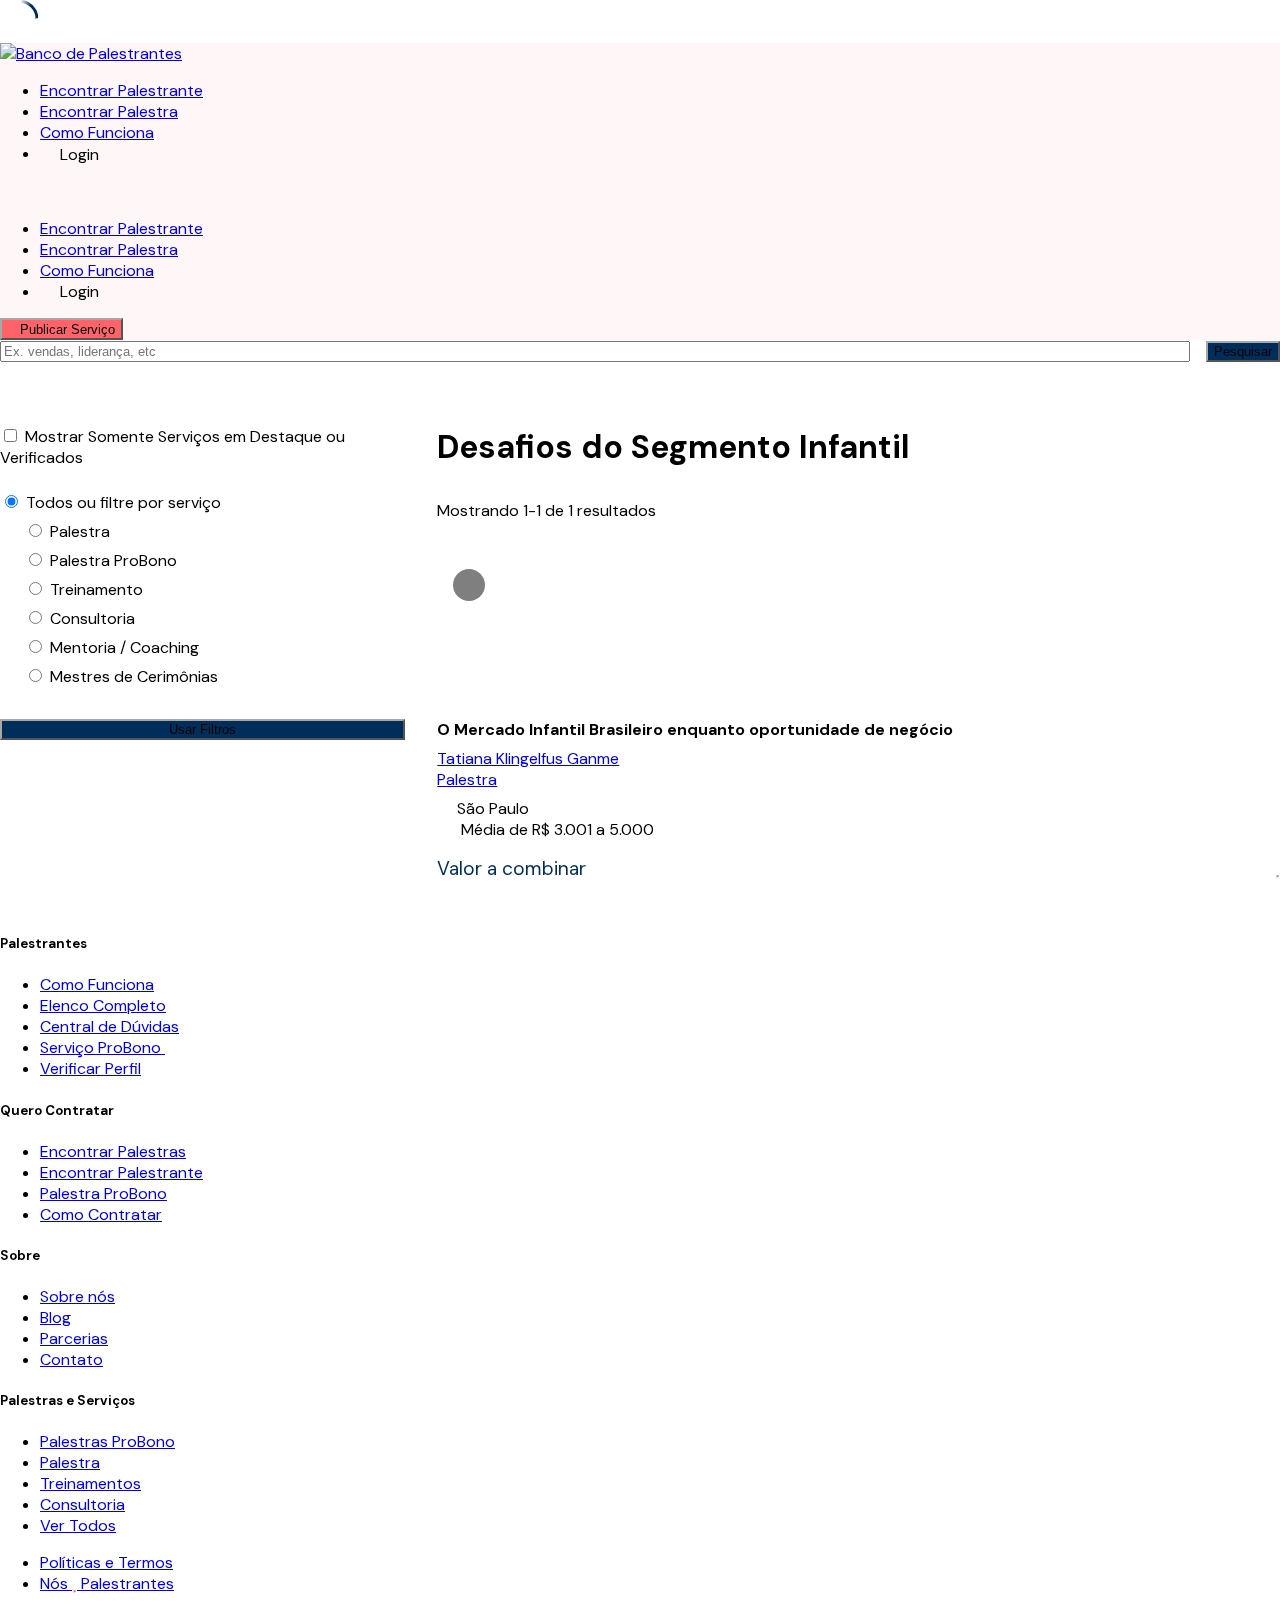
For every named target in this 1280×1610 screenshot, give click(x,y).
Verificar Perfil (90, 1068)
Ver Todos (78, 1525)
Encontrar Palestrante (121, 90)
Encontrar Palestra (109, 111)
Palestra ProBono (103, 1193)
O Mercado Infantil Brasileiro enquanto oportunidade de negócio (695, 729)
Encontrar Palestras (113, 1151)
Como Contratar (101, 1214)
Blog (55, 1317)
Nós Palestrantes (107, 1583)
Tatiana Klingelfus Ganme (528, 758)
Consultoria (82, 1504)
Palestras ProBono (107, 1441)
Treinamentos (90, 1483)
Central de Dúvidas (109, 1026)
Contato (71, 1359)
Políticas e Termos (106, 1562)
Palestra (467, 779)
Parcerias (74, 1338)
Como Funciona (97, 132)
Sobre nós (77, 1296)
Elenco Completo (103, 1005)
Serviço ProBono (102, 1047)
